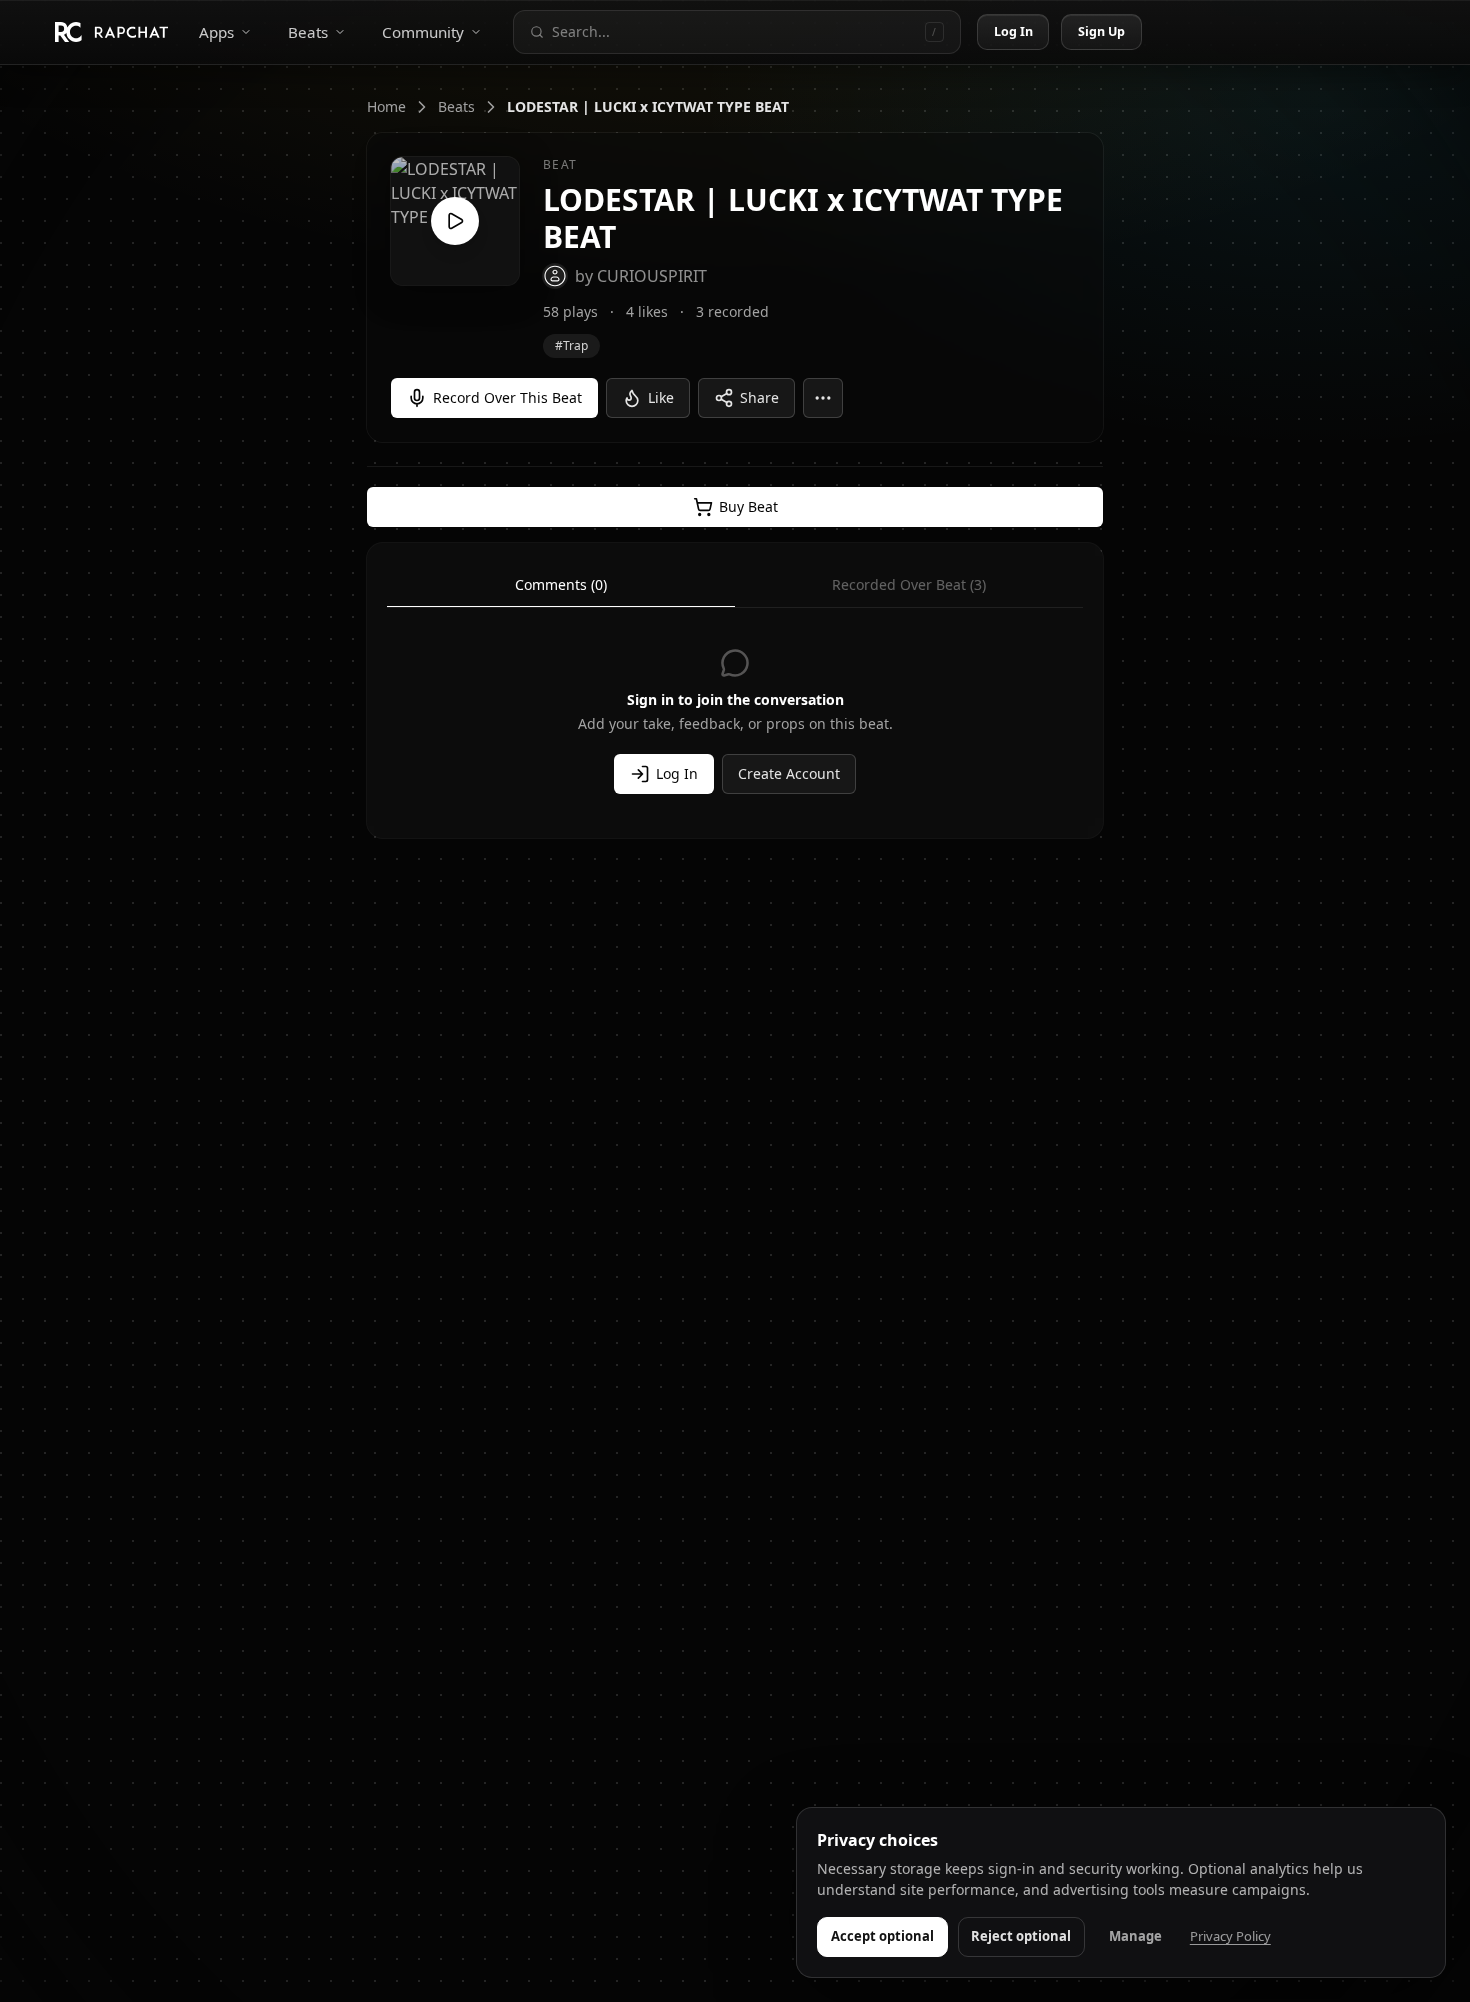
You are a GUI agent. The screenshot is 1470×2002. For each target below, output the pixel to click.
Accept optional (882, 1936)
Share (759, 397)
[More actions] (823, 398)
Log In (1014, 31)
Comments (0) (561, 584)
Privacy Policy (1230, 1936)
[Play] (455, 221)
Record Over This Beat (507, 397)
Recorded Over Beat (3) (909, 584)
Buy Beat (748, 506)
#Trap (571, 345)
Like (661, 397)
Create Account (789, 773)
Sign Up (1102, 31)
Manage (1135, 1936)
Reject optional (1021, 1936)
